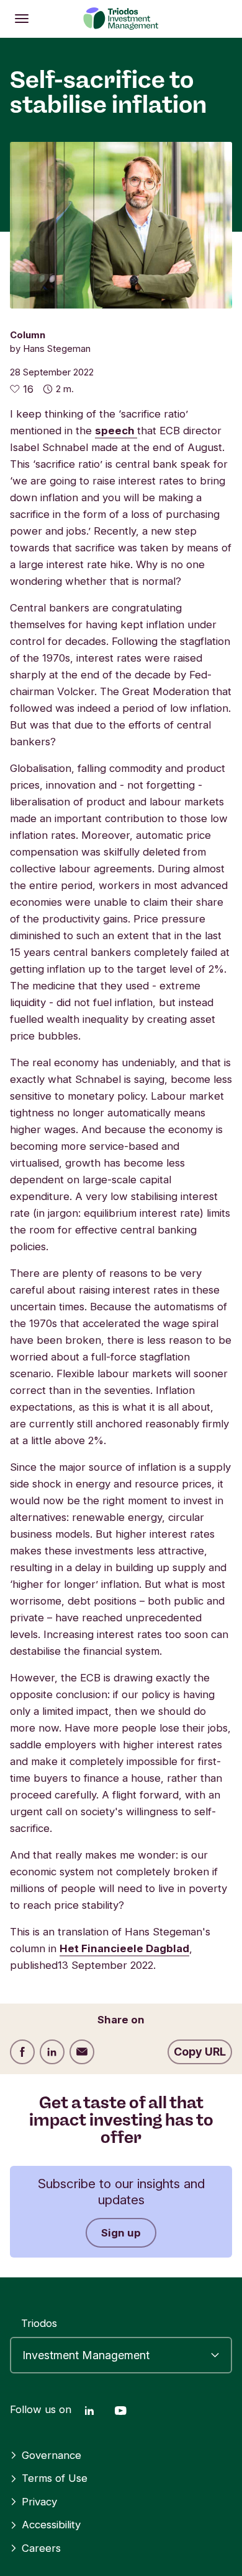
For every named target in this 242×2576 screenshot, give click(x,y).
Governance (52, 2455)
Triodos (39, 2323)
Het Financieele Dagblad (124, 1948)
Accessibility (51, 2525)
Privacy (39, 2502)
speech (116, 431)
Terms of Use (55, 2478)
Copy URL (200, 2052)
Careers (41, 2548)
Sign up (121, 2233)
